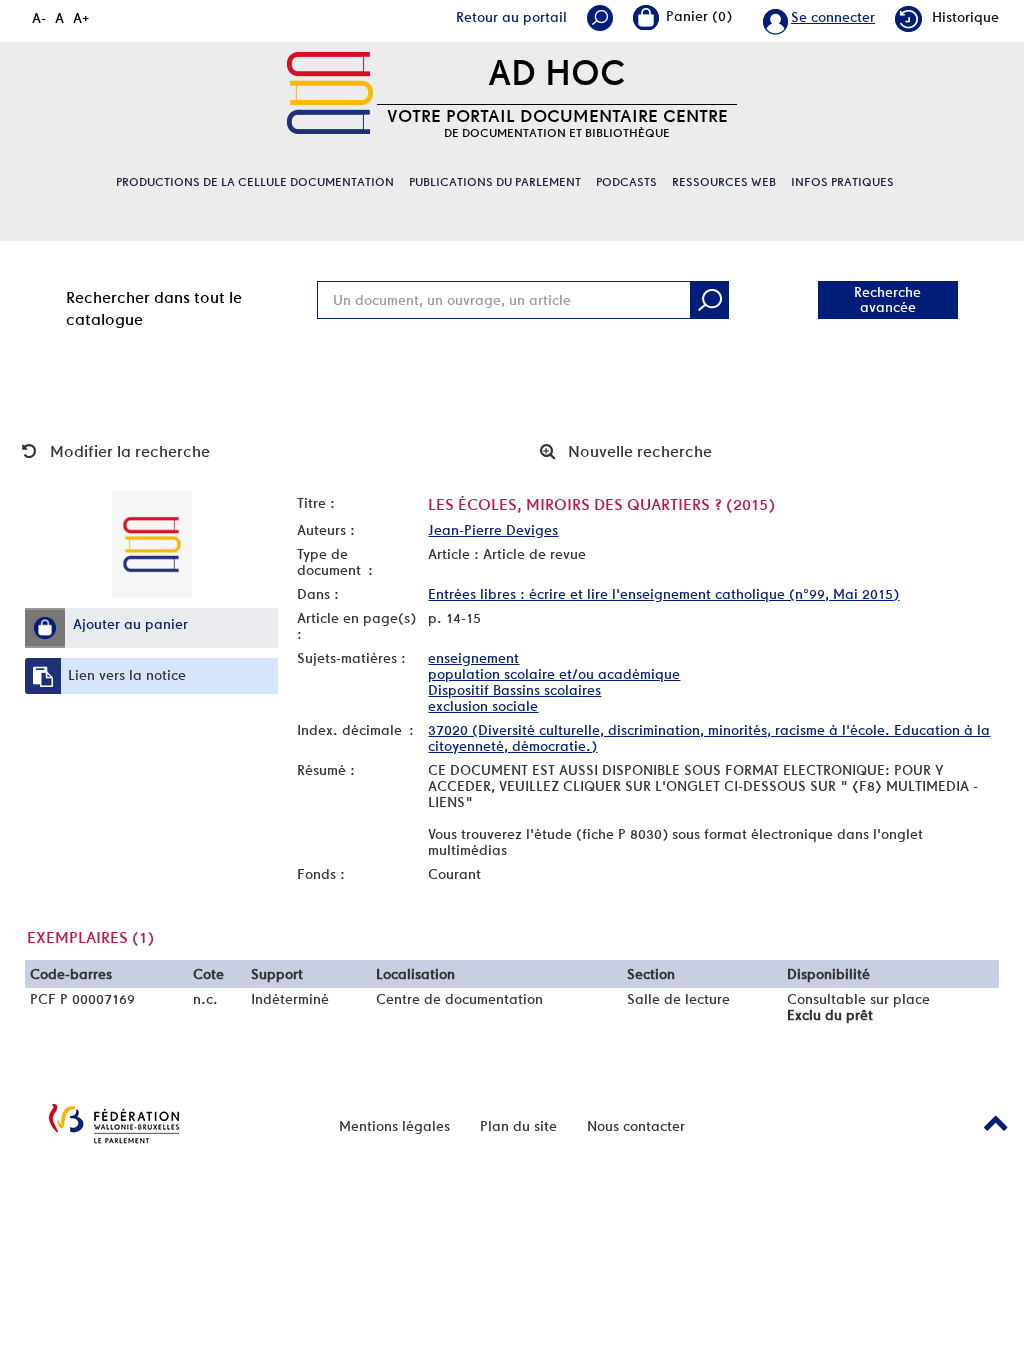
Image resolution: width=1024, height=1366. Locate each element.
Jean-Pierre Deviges (493, 530)
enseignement (473, 658)
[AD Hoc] (330, 93)
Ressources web (724, 182)
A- (39, 18)
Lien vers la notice (127, 675)
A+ (81, 18)
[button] (45, 628)
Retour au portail (511, 17)
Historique (965, 17)
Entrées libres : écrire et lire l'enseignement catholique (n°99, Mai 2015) (663, 594)
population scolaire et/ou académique (554, 674)
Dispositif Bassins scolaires (514, 690)
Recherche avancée (887, 299)
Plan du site (518, 1126)
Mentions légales (394, 1126)
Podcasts (626, 182)
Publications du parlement (495, 182)
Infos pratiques (842, 182)
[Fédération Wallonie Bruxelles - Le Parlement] (114, 1123)
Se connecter (833, 17)
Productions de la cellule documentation (255, 182)
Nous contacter (636, 1126)
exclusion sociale (483, 706)
